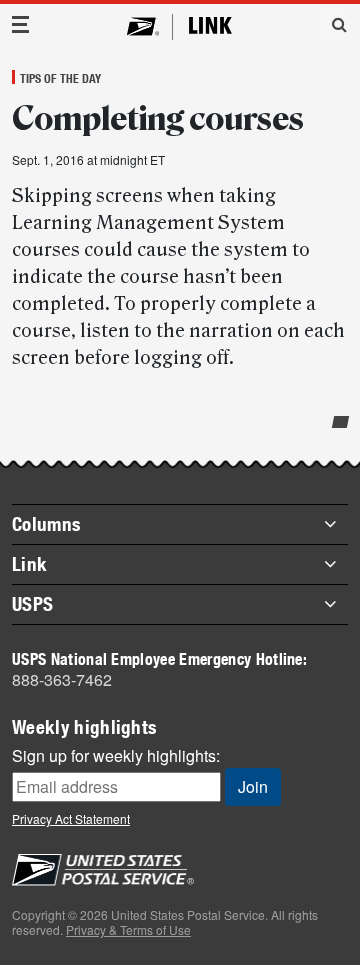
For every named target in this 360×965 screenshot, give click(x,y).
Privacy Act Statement (71, 818)
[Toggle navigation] (21, 24)
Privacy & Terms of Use (128, 929)
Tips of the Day (60, 78)
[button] (332, 24)
